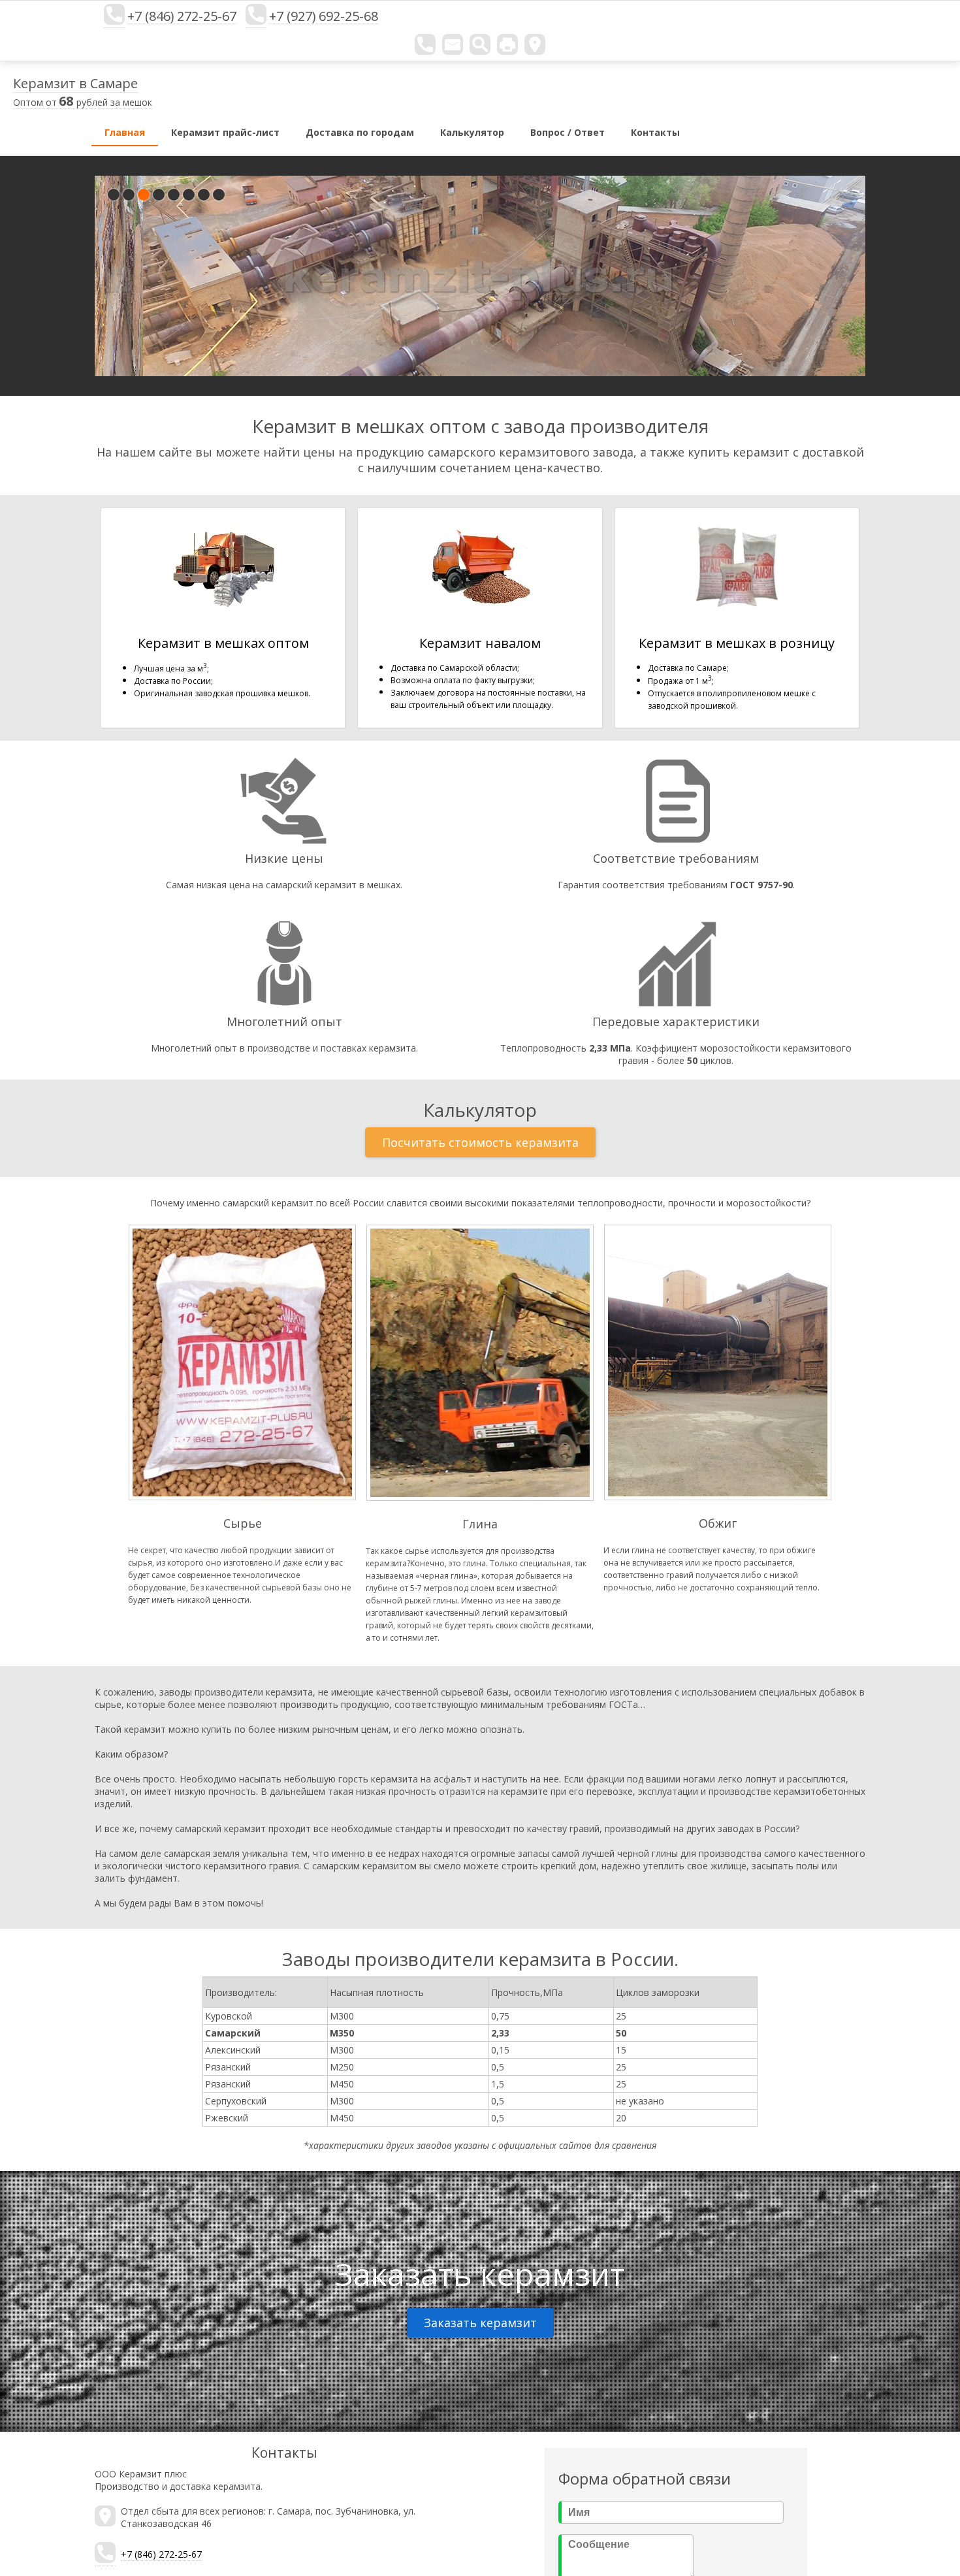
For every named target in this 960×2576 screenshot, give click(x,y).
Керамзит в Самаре (75, 83)
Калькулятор (472, 132)
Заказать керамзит (480, 2323)
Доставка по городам (360, 132)
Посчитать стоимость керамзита (480, 1142)
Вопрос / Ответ (568, 132)
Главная (125, 132)
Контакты (655, 132)
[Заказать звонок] (425, 44)
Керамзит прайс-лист (225, 132)
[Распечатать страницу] (507, 44)
